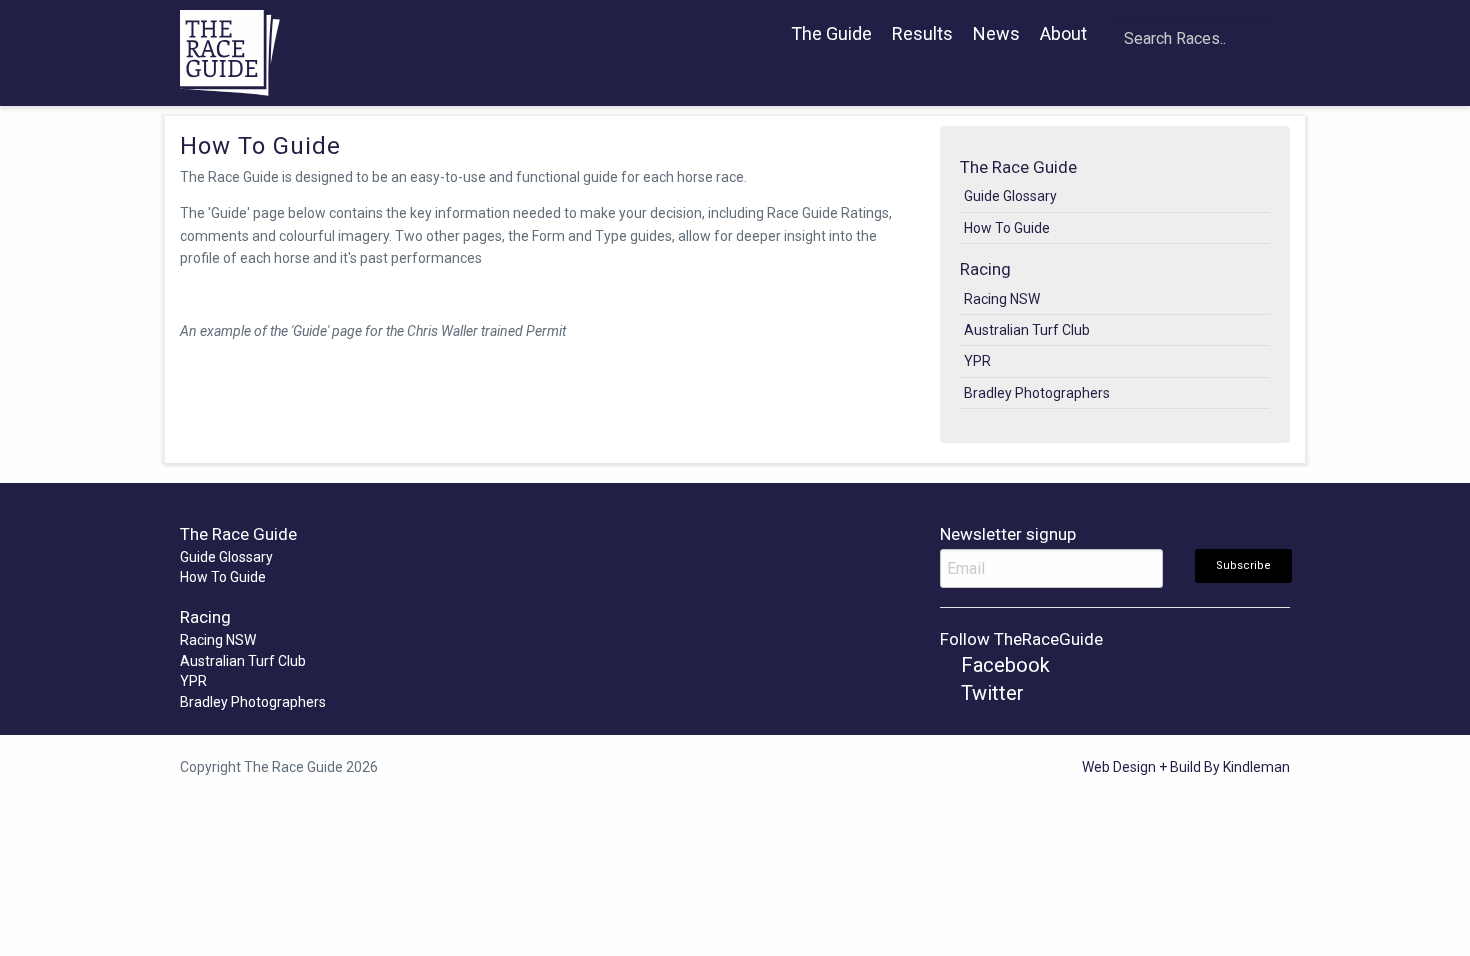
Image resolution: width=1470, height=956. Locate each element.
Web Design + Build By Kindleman (1186, 767)
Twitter (990, 693)
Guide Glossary (1010, 196)
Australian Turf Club (1027, 330)
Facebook (1003, 665)
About (1063, 33)
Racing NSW (1002, 299)
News (996, 33)
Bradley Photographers (1037, 393)
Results (922, 33)
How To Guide (1007, 228)
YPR (977, 361)
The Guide (831, 33)
